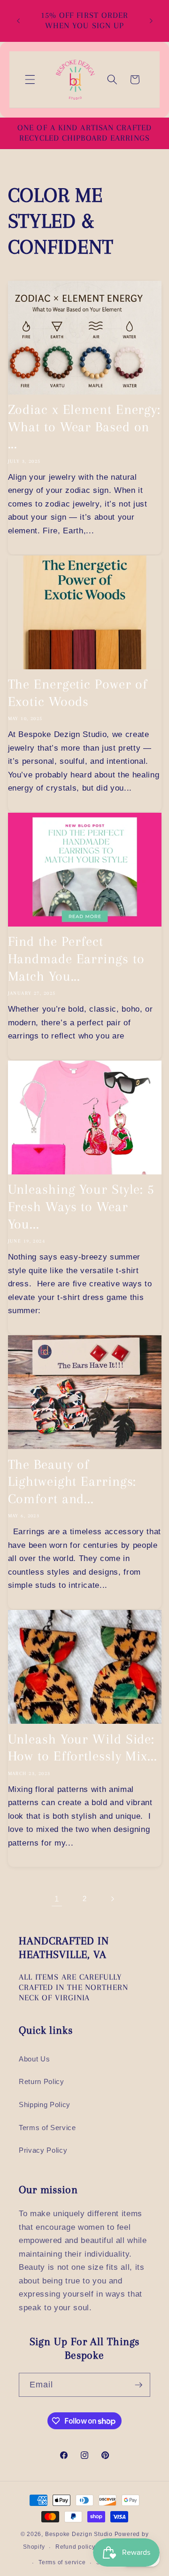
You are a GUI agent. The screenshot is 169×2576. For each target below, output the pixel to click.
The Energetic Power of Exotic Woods (78, 693)
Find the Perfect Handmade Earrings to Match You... (76, 959)
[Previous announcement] (18, 21)
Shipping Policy (45, 2104)
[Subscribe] (138, 2385)
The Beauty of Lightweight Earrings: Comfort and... (72, 1482)
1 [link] (57, 1899)
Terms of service (62, 2562)
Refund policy (75, 2547)
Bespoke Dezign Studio (79, 2534)
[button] (30, 79)
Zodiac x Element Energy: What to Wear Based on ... (84, 427)
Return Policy (42, 2081)
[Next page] (112, 1899)
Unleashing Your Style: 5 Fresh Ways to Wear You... (81, 1206)
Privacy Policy (43, 2150)
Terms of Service (47, 2128)
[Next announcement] (151, 21)
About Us (34, 2059)
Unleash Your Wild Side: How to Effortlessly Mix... (83, 1748)
